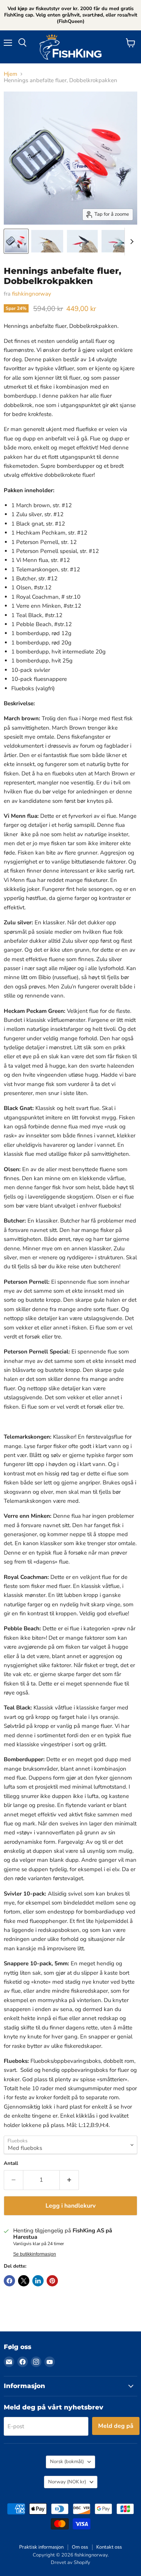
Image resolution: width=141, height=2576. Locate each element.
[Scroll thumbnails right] (130, 242)
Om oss (80, 2547)
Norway (67, 2482)
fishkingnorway (32, 294)
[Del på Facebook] (9, 2281)
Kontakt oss (109, 2547)
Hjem (11, 74)
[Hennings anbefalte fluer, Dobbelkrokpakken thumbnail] (16, 241)
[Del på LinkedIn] (38, 2281)
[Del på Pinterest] (52, 2281)
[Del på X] (24, 2281)
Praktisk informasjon (41, 2547)
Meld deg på (116, 2426)
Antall (11, 2164)
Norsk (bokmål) (67, 2462)
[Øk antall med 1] (69, 2180)
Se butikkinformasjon (35, 2254)
